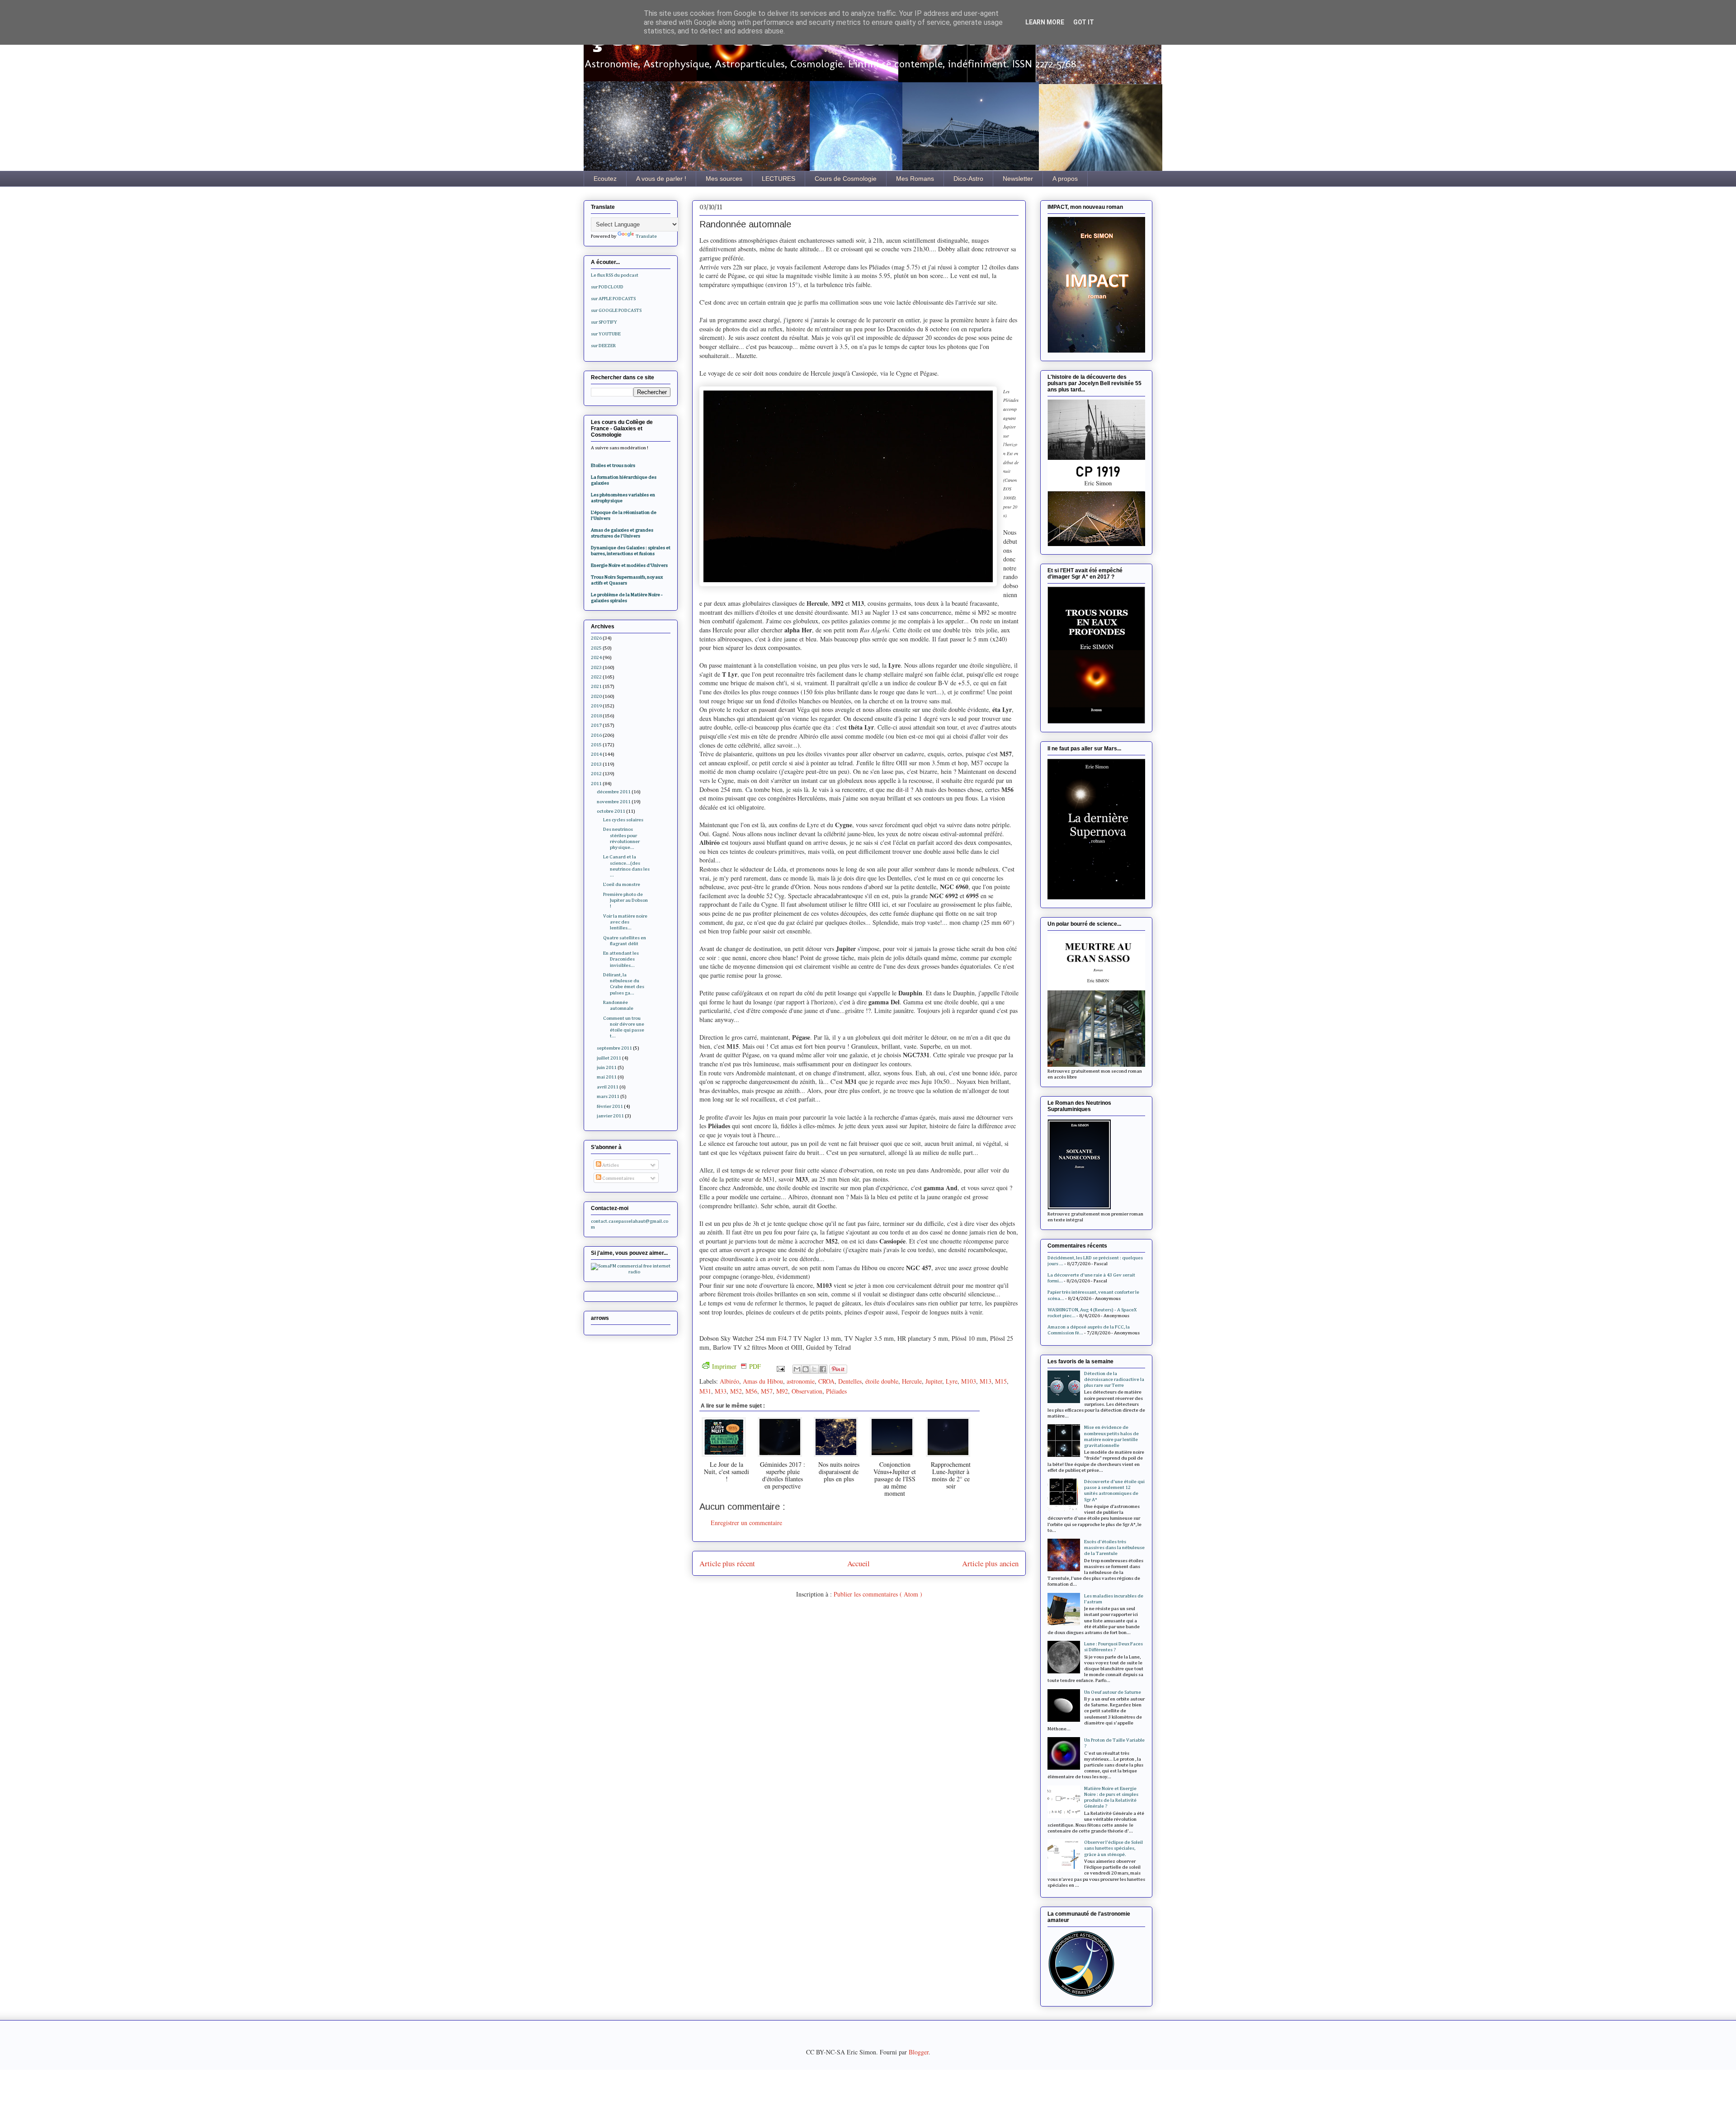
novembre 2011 (614, 802)
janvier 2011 (610, 1116)
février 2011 (610, 1106)
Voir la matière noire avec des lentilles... (625, 922)
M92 (782, 1391)
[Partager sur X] (814, 1369)
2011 (596, 784)
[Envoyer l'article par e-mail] (780, 1368)
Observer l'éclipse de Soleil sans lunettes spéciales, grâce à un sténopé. (1113, 1848)
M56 (751, 1391)
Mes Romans (915, 179)
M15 (1001, 1381)
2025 (596, 648)
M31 (705, 1391)
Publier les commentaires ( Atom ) (878, 1594)
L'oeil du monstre (622, 884)
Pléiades (836, 1391)
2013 (596, 764)
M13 (986, 1381)
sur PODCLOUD (607, 287)
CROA (826, 1381)
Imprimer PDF (736, 1366)
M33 (721, 1391)
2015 (596, 745)
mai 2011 (607, 1077)
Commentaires (618, 1178)
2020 (596, 696)
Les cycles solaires (623, 820)
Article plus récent (727, 1563)
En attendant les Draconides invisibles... (621, 959)
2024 (596, 657)
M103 (969, 1381)
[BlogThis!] (806, 1369)
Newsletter (1018, 179)
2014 (596, 754)
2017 (596, 725)
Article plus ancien (990, 1563)
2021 (596, 686)
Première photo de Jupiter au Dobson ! (625, 900)
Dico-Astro (968, 179)
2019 (596, 706)
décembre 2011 (614, 792)
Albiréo (729, 1381)
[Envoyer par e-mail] (797, 1369)
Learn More (1045, 22)
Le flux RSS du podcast (615, 275)
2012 (596, 774)
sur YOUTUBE (606, 334)
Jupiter (934, 1381)
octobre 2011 (611, 811)
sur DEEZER (603, 346)
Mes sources (724, 179)
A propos (1065, 179)
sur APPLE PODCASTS (613, 299)
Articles (610, 1165)
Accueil (859, 1563)
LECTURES (778, 179)
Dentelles (850, 1381)
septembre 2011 (614, 1048)
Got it (1084, 22)
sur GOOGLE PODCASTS (616, 310)
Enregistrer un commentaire (746, 1523)
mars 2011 (608, 1096)
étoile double (882, 1381)
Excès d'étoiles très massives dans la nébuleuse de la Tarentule (1114, 1547)
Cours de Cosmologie (846, 179)
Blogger (919, 2052)
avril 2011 (608, 1087)
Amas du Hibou (763, 1381)
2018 (596, 716)
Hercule (912, 1381)
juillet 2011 (609, 1058)
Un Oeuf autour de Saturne (1113, 1692)
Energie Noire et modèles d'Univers (629, 565)
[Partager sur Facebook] (823, 1369)
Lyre (952, 1381)
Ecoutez (605, 179)
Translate (646, 236)
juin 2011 (607, 1067)
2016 (596, 735)
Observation (807, 1391)
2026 (596, 638)
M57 (767, 1391)
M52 (736, 1391)
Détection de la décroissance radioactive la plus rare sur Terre (1114, 1379)
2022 (596, 677)
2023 (596, 667)
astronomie (801, 1381)
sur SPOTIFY (604, 322)
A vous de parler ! (661, 179)
